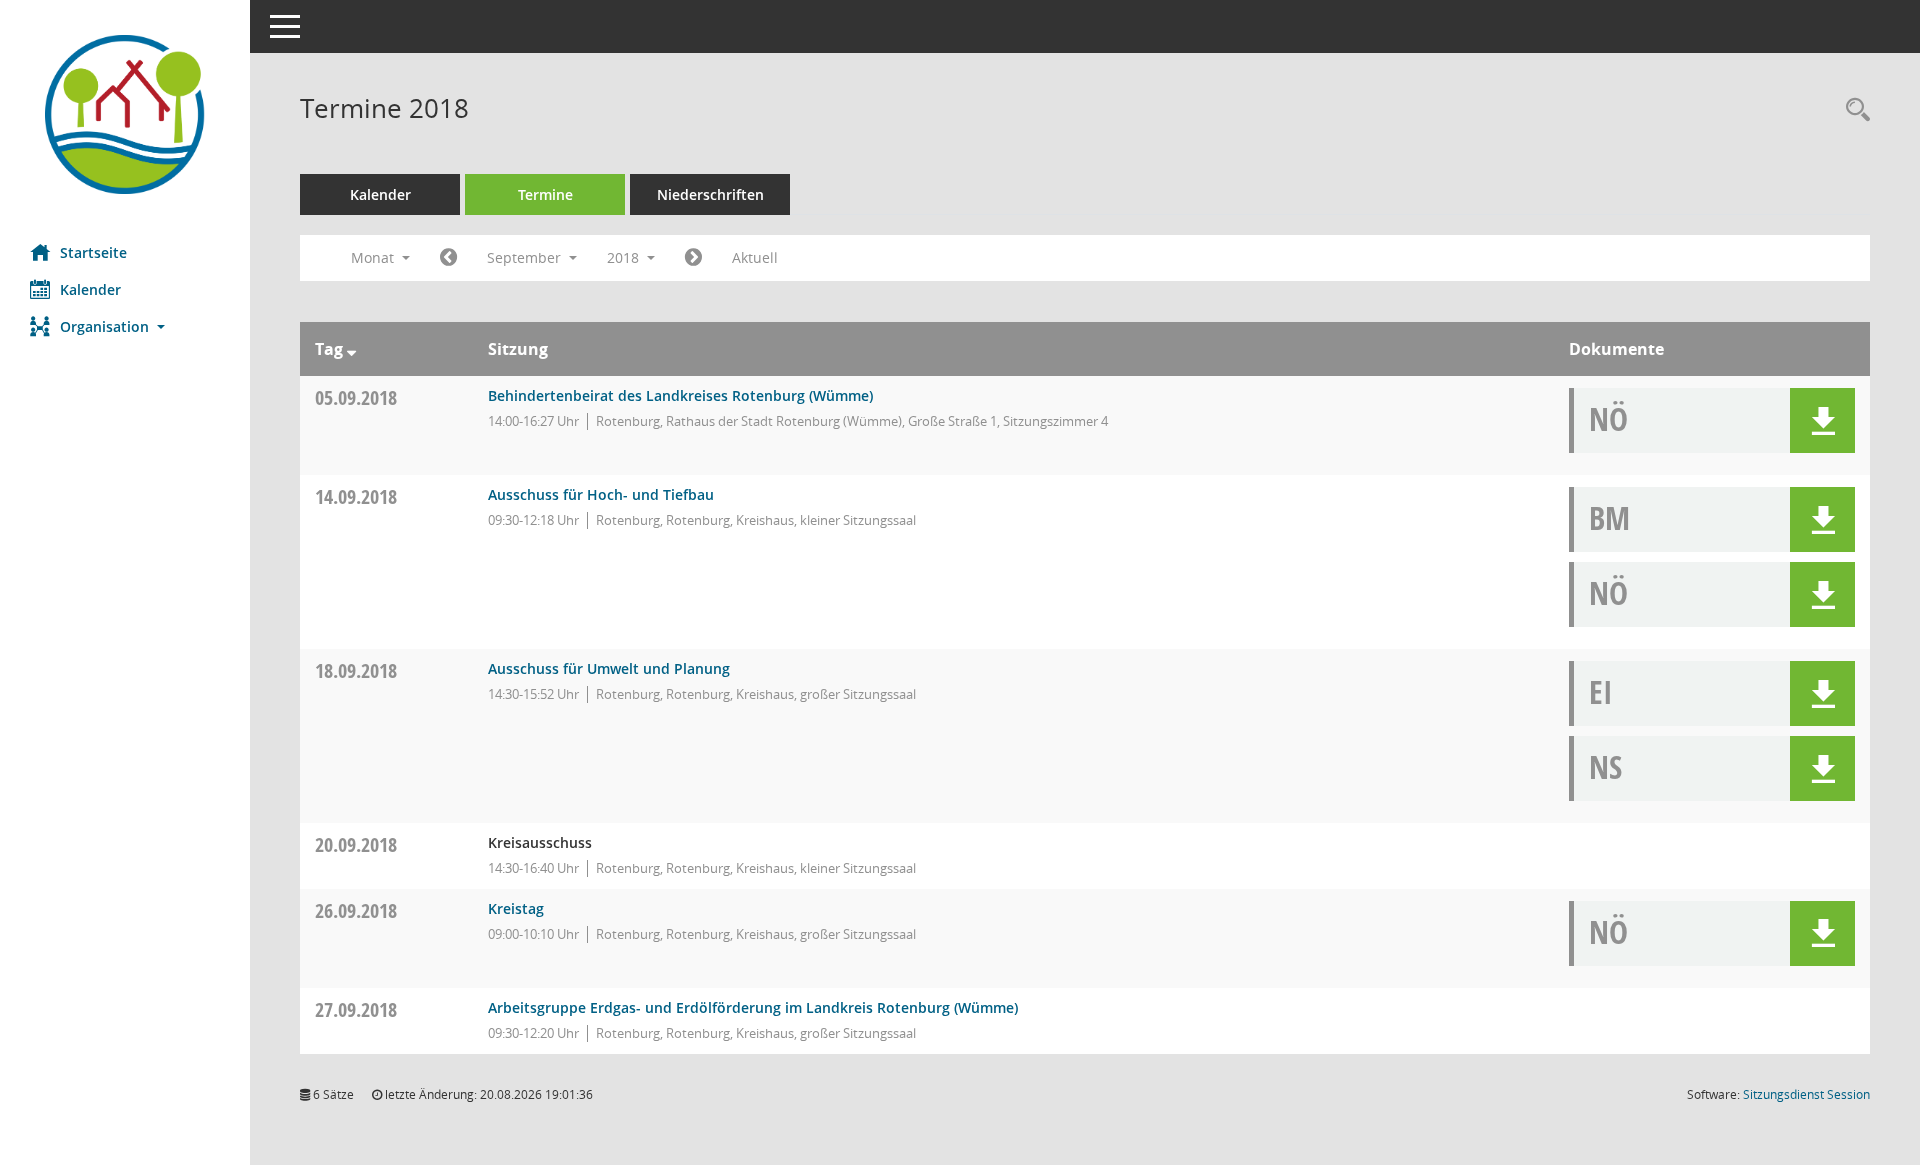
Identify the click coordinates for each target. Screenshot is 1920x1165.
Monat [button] (374, 257)
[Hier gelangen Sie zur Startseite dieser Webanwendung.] (125, 114)
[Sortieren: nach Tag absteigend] (351, 349)
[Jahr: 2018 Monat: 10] (693, 258)
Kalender (90, 289)
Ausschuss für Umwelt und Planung (609, 668)
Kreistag (516, 908)
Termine (545, 194)
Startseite (93, 252)
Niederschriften (710, 194)
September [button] (526, 257)
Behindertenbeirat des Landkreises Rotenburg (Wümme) (680, 395)
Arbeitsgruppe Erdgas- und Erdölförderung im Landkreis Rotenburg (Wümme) (753, 1007)
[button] (125, 326)
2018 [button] (625, 257)
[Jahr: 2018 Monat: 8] (448, 258)
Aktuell (755, 257)
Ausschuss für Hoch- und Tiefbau (601, 494)
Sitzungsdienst (1806, 1094)
